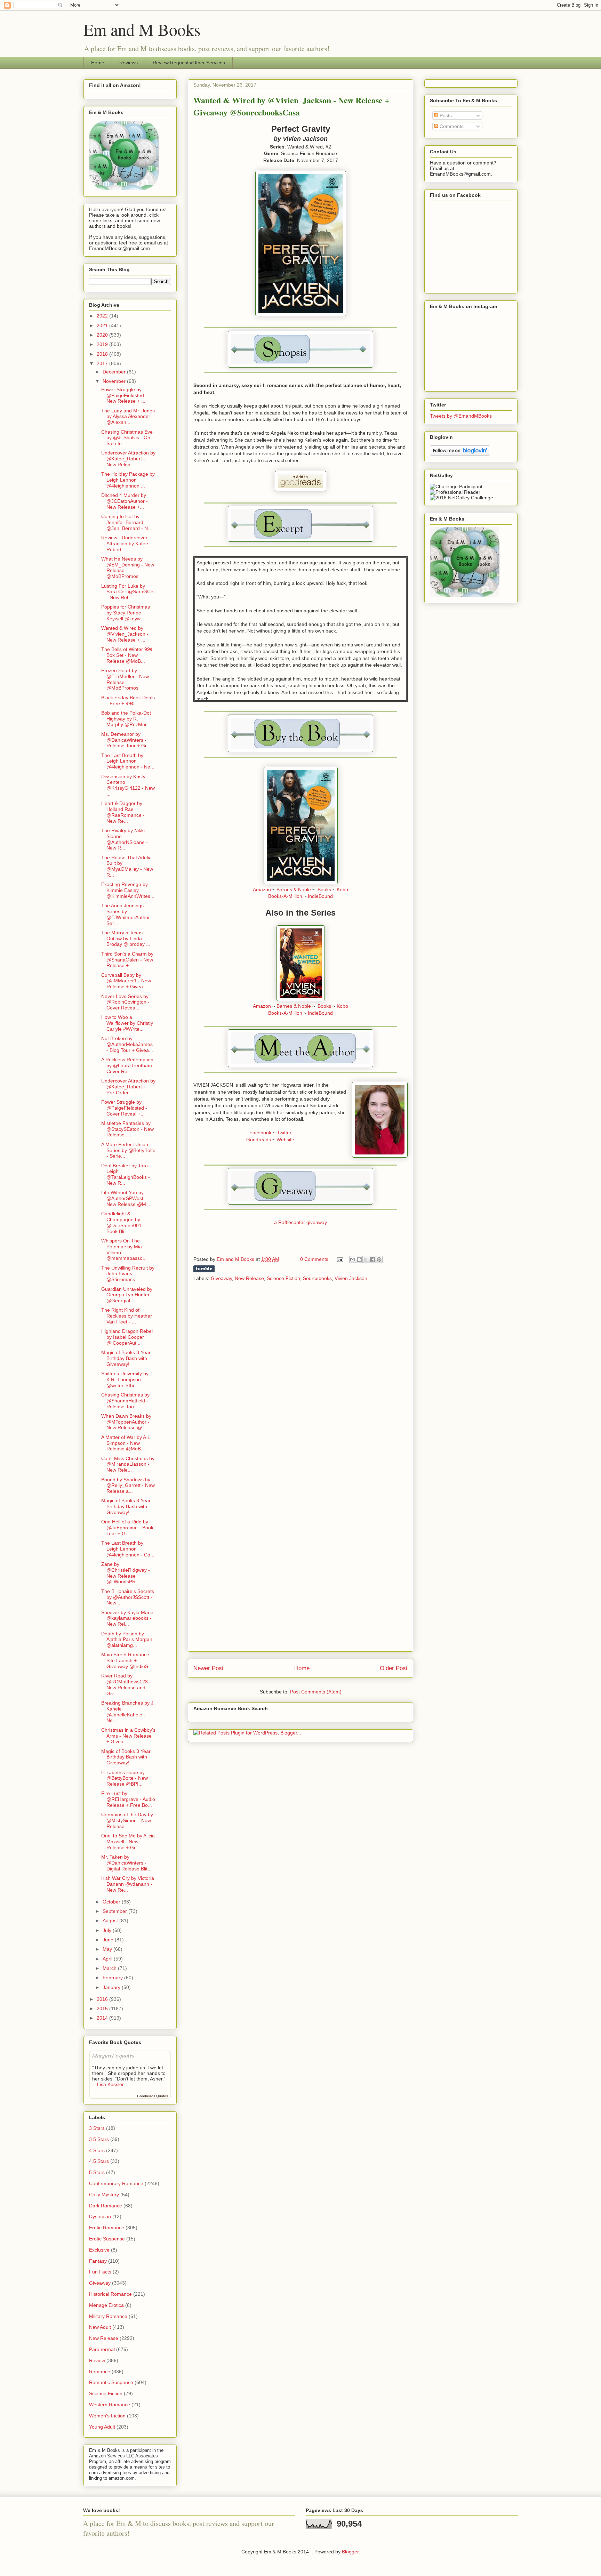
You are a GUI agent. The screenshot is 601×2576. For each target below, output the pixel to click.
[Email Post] (340, 1259)
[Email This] (353, 1259)
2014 (103, 2018)
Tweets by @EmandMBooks (461, 416)
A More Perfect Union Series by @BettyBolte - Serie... (128, 1150)
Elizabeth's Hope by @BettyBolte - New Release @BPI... (125, 1778)
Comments (451, 126)
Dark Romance (106, 2206)
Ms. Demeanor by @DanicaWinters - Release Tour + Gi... (126, 740)
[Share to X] (366, 1259)
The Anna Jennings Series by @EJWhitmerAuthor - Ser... (127, 914)
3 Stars (97, 2128)
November (115, 381)
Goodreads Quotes (153, 2096)
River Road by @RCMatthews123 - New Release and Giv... (126, 1684)
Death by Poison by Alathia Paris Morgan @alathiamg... (127, 1640)
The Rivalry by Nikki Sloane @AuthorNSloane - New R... (125, 839)
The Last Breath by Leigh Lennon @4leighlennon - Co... (128, 1549)
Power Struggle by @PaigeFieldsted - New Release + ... (124, 395)
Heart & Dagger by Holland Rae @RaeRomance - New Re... (123, 812)
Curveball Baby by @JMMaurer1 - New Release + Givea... (126, 981)
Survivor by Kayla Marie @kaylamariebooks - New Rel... (127, 1618)
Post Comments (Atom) (316, 1692)
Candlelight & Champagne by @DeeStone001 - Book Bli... (123, 1222)
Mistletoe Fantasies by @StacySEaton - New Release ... (127, 1129)
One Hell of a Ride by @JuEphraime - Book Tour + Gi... (127, 1528)
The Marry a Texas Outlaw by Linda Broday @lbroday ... (126, 939)
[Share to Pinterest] (379, 1259)
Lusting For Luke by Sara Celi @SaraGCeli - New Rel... (128, 592)
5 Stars (97, 2172)
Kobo (342, 889)
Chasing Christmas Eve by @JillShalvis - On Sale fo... (127, 438)
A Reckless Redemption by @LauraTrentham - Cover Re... (128, 1065)
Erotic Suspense (107, 2239)
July (108, 1930)
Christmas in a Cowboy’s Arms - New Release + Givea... (128, 1736)
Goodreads (259, 1140)
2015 (103, 2009)
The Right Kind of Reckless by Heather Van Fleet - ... (127, 1316)
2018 (103, 354)
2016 (103, 1999)
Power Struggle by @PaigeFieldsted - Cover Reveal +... (124, 1108)
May (108, 1949)
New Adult (100, 2327)
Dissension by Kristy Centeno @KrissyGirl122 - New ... (128, 785)
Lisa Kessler (110, 2084)
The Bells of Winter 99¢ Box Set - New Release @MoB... (127, 655)
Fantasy (98, 2261)
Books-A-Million (285, 896)
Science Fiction (283, 1278)
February (113, 1978)
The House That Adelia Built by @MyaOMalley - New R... (127, 866)
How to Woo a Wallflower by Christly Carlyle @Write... (127, 1023)
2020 (103, 335)
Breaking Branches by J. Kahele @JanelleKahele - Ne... (128, 1712)
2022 (103, 316)
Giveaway (221, 1278)
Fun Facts (100, 2272)
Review (97, 2360)
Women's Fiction (107, 2416)
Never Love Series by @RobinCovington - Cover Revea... (125, 1002)
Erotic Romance (107, 2228)
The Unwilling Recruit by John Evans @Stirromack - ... (128, 1274)
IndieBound (320, 896)
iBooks (324, 889)
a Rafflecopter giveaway (300, 1222)
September (115, 1911)
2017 (103, 363)
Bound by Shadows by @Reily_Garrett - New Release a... (128, 1486)
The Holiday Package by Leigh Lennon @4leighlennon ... (128, 480)
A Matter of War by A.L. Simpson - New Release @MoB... (126, 1443)
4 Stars (97, 2150)
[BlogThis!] (359, 1259)
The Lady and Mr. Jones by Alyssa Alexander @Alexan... (128, 417)
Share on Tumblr (204, 1269)
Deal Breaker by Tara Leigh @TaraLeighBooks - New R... (126, 1174)
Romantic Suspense (111, 2382)
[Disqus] (300, 1379)
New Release (249, 1278)
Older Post (394, 1668)
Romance (100, 2372)
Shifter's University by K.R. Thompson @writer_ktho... (125, 1379)
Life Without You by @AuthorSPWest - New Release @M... (126, 1198)
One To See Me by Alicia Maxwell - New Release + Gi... (128, 1842)
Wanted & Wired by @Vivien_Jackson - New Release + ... (125, 634)
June (109, 1940)
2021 (103, 325)
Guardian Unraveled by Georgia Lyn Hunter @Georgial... (127, 1295)
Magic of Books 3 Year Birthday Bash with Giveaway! (126, 1358)
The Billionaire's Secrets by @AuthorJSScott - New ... (128, 1597)
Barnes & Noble (294, 889)
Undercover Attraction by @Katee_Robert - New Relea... (128, 459)
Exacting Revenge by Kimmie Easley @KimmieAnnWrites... (128, 890)
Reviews (129, 63)
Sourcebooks (317, 1278)
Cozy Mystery (104, 2195)
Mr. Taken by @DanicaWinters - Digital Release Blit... (126, 1863)
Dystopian (100, 2216)
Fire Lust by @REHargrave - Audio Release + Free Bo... (128, 1799)
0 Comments (314, 1259)
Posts (445, 115)
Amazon (262, 889)
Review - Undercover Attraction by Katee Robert (125, 544)
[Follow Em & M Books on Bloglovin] (460, 454)
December (115, 372)
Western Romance (110, 2405)
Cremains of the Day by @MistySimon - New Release (127, 1820)
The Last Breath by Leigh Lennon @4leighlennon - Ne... (128, 761)
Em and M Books (142, 29)
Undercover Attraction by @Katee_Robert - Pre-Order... (128, 1087)
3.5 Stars (99, 2139)
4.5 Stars (99, 2161)
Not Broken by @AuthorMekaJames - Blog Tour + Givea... (127, 1044)
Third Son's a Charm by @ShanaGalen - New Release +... (127, 960)
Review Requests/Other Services (189, 63)
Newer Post (209, 1668)
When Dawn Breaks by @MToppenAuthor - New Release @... (126, 1422)
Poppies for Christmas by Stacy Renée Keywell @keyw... (126, 613)
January (112, 1987)
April (108, 1959)
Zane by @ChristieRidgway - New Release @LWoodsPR (126, 1573)
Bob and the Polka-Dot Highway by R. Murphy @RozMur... (126, 719)
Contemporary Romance (116, 2183)
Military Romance (108, 2316)
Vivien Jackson (351, 1278)
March (110, 1968)
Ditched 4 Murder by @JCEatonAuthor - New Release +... (125, 501)
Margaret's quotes (113, 2055)
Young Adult (102, 2427)
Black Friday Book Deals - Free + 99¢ (128, 701)
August (111, 1921)
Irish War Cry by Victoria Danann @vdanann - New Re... (128, 1884)
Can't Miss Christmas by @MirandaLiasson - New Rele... (128, 1464)
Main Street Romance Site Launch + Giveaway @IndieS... (127, 1660)
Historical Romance (110, 2294)
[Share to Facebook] (372, 1259)
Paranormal (102, 2349)
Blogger (350, 2552)
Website (285, 1140)
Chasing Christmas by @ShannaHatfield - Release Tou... (125, 1401)
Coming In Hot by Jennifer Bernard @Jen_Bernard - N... (127, 522)
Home (98, 63)
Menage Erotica (106, 2305)
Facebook (260, 1133)
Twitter (284, 1133)
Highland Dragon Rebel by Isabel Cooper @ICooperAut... (127, 1337)
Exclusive (99, 2250)
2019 (103, 344)
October (112, 1902)
